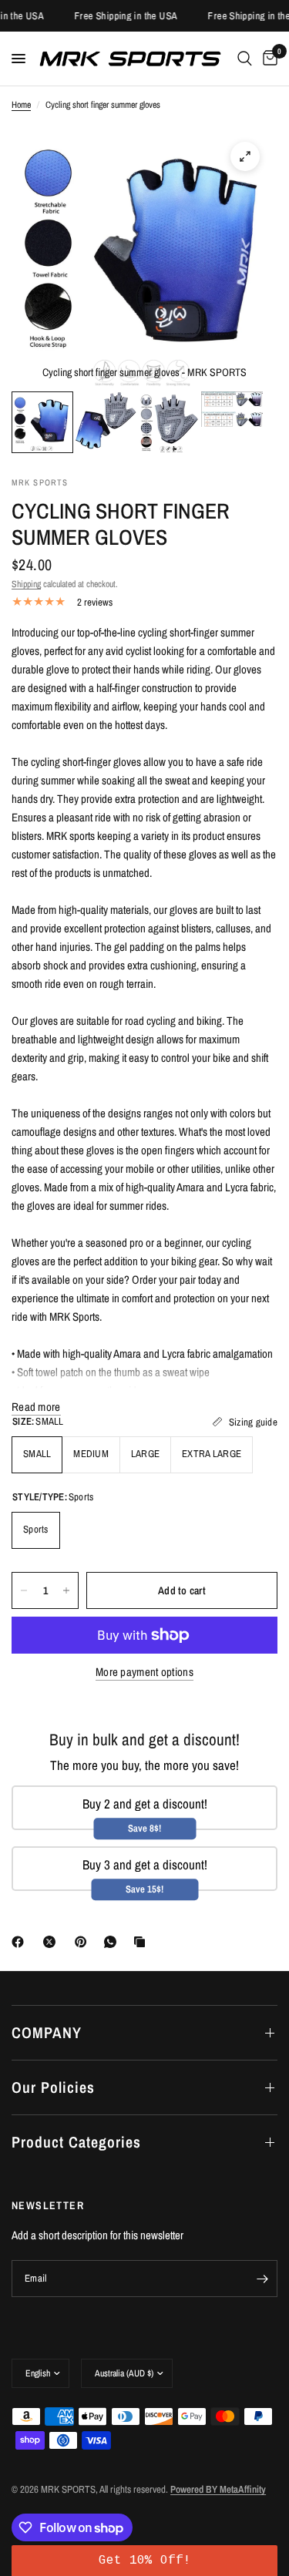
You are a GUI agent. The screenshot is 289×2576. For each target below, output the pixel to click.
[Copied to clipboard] (143, 1942)
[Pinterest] (84, 1942)
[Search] (245, 59)
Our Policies (53, 2087)
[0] (267, 59)
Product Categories (76, 2142)
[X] (52, 1942)
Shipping (26, 584)
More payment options (144, 1672)
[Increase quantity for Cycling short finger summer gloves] (66, 1590)
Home (21, 105)
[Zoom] (245, 156)
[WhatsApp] (113, 1942)
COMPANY (47, 2032)
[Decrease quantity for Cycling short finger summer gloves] (24, 1590)
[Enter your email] (262, 2279)
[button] (144, 2561)
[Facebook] (21, 1942)
